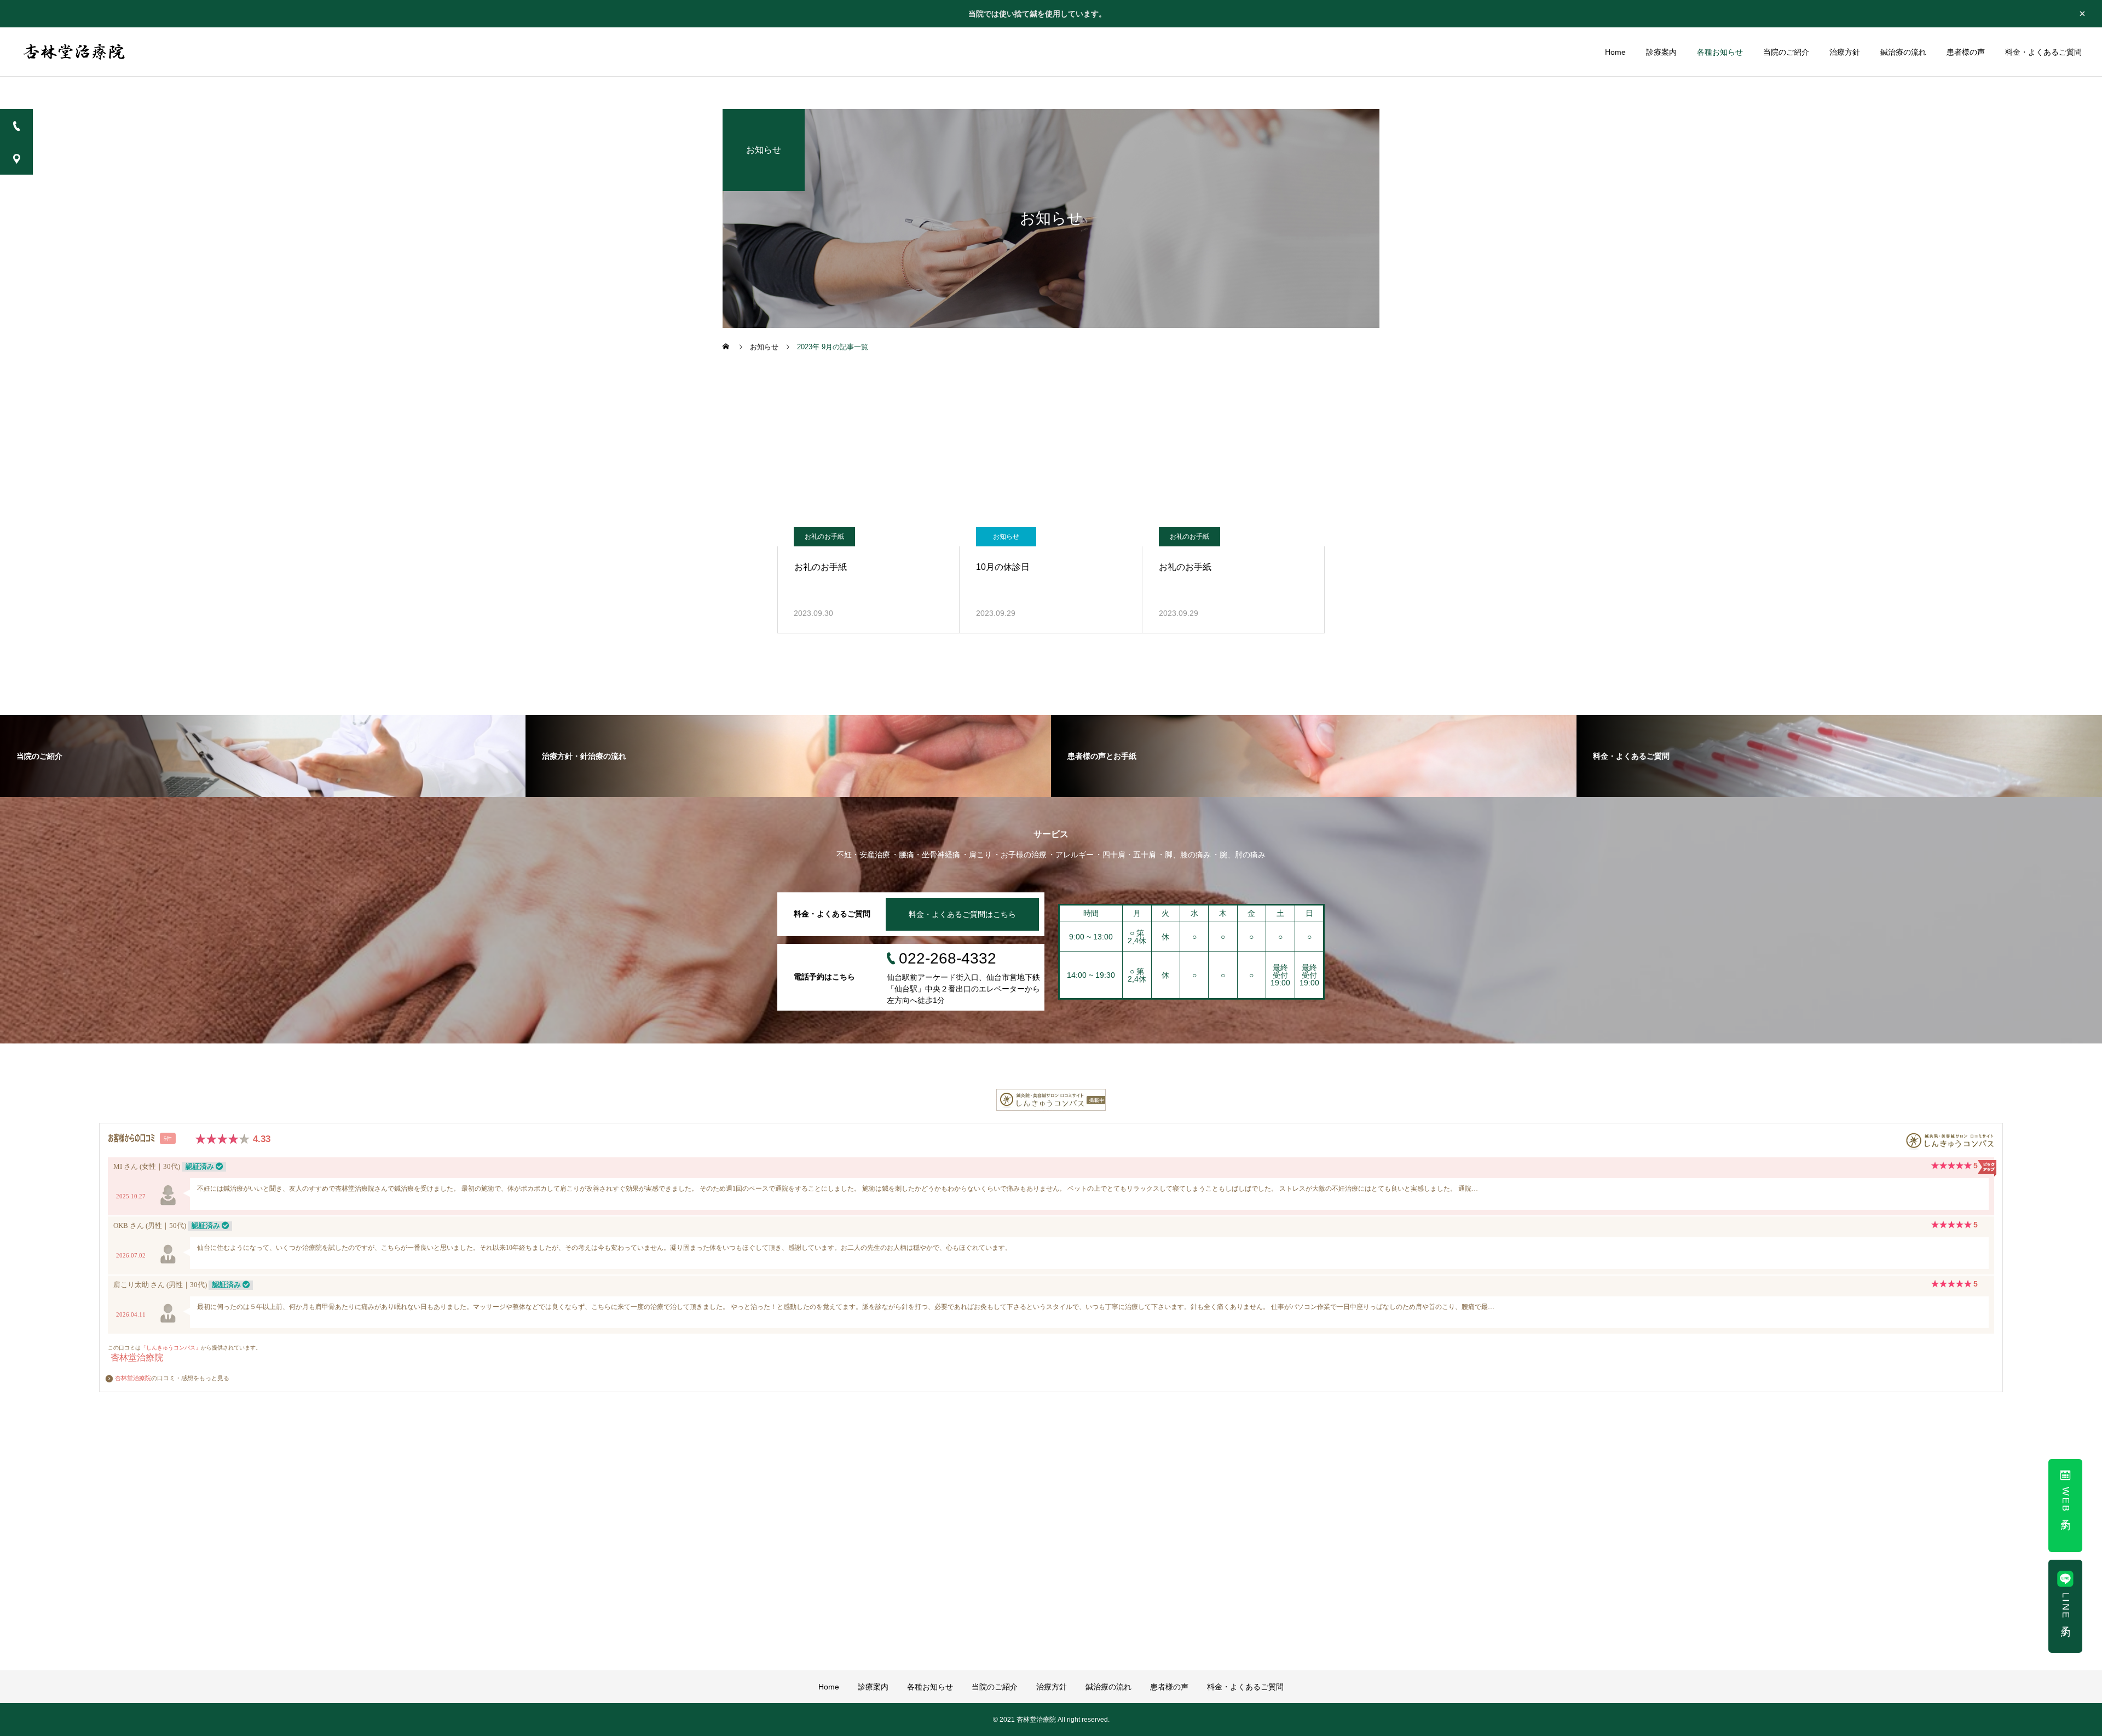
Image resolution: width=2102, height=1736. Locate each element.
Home (1615, 52)
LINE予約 (2066, 1608)
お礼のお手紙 (824, 537)
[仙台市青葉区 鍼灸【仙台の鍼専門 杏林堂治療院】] (75, 52)
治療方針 (1845, 52)
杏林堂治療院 (133, 1378)
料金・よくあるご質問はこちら (962, 914)
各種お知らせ (1720, 52)
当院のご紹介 (1786, 52)
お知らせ (1006, 537)
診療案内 (1661, 52)
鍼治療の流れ (1903, 52)
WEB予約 (2066, 1501)
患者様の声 (1966, 52)
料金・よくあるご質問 (2043, 52)
